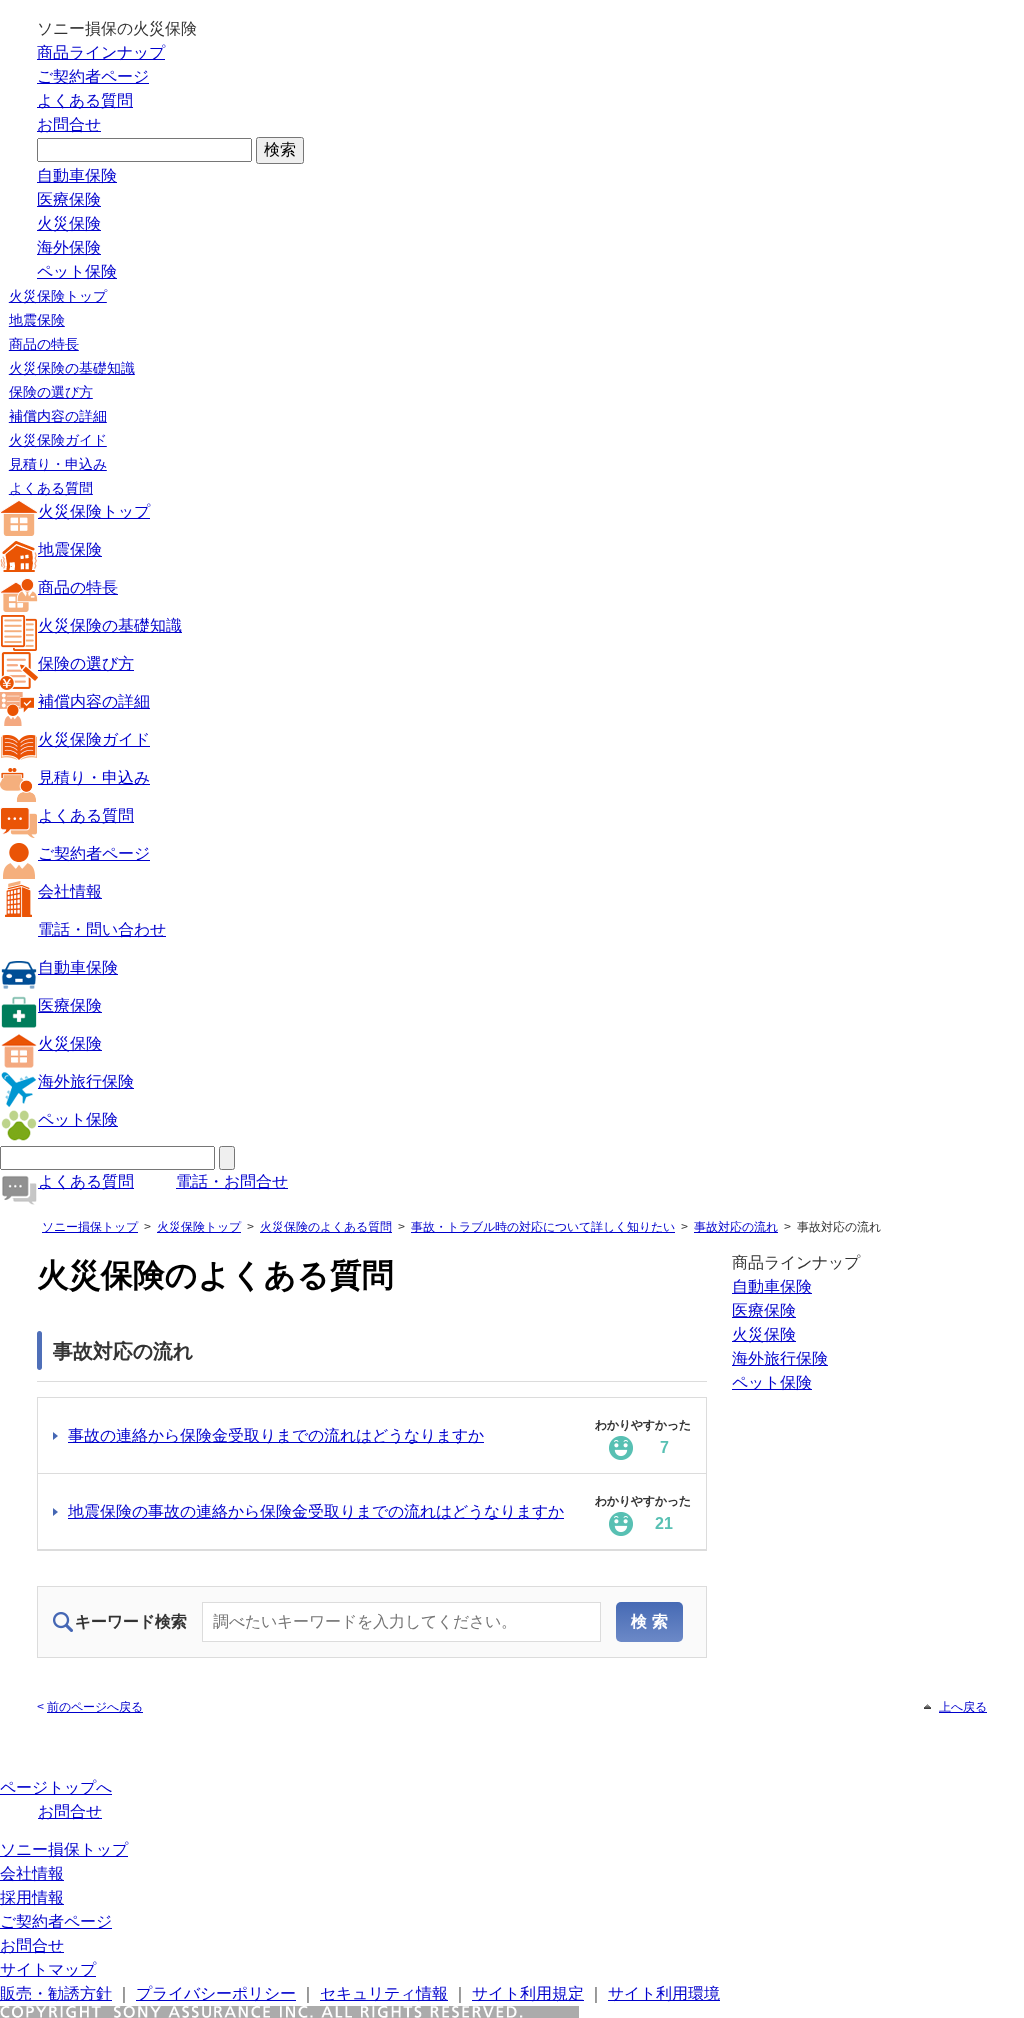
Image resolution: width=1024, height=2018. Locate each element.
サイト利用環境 (664, 1993)
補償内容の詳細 (58, 416)
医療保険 (69, 199)
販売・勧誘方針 (56, 1993)
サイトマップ (48, 1969)
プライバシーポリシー (216, 1993)
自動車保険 (77, 175)
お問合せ (69, 124)
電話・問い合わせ (102, 929)
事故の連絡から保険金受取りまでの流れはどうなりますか (276, 1435)
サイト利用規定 (528, 1993)
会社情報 (70, 891)
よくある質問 (85, 100)
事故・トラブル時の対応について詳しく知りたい (543, 1227)
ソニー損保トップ (90, 1227)
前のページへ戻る (95, 1707)
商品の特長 (44, 344)
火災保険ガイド (58, 440)
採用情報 (32, 1897)
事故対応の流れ (736, 1227)
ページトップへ (56, 1787)
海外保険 (69, 247)
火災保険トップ (58, 296)
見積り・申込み (58, 464)
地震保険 (37, 320)
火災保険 (69, 223)
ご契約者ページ (93, 76)
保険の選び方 (51, 392)
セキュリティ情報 (384, 1993)
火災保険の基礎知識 (72, 368)
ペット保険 (77, 271)
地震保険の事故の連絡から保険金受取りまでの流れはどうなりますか (316, 1511)
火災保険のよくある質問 (326, 1227)
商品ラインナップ (101, 52)
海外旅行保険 (86, 1081)
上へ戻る (963, 1707)
